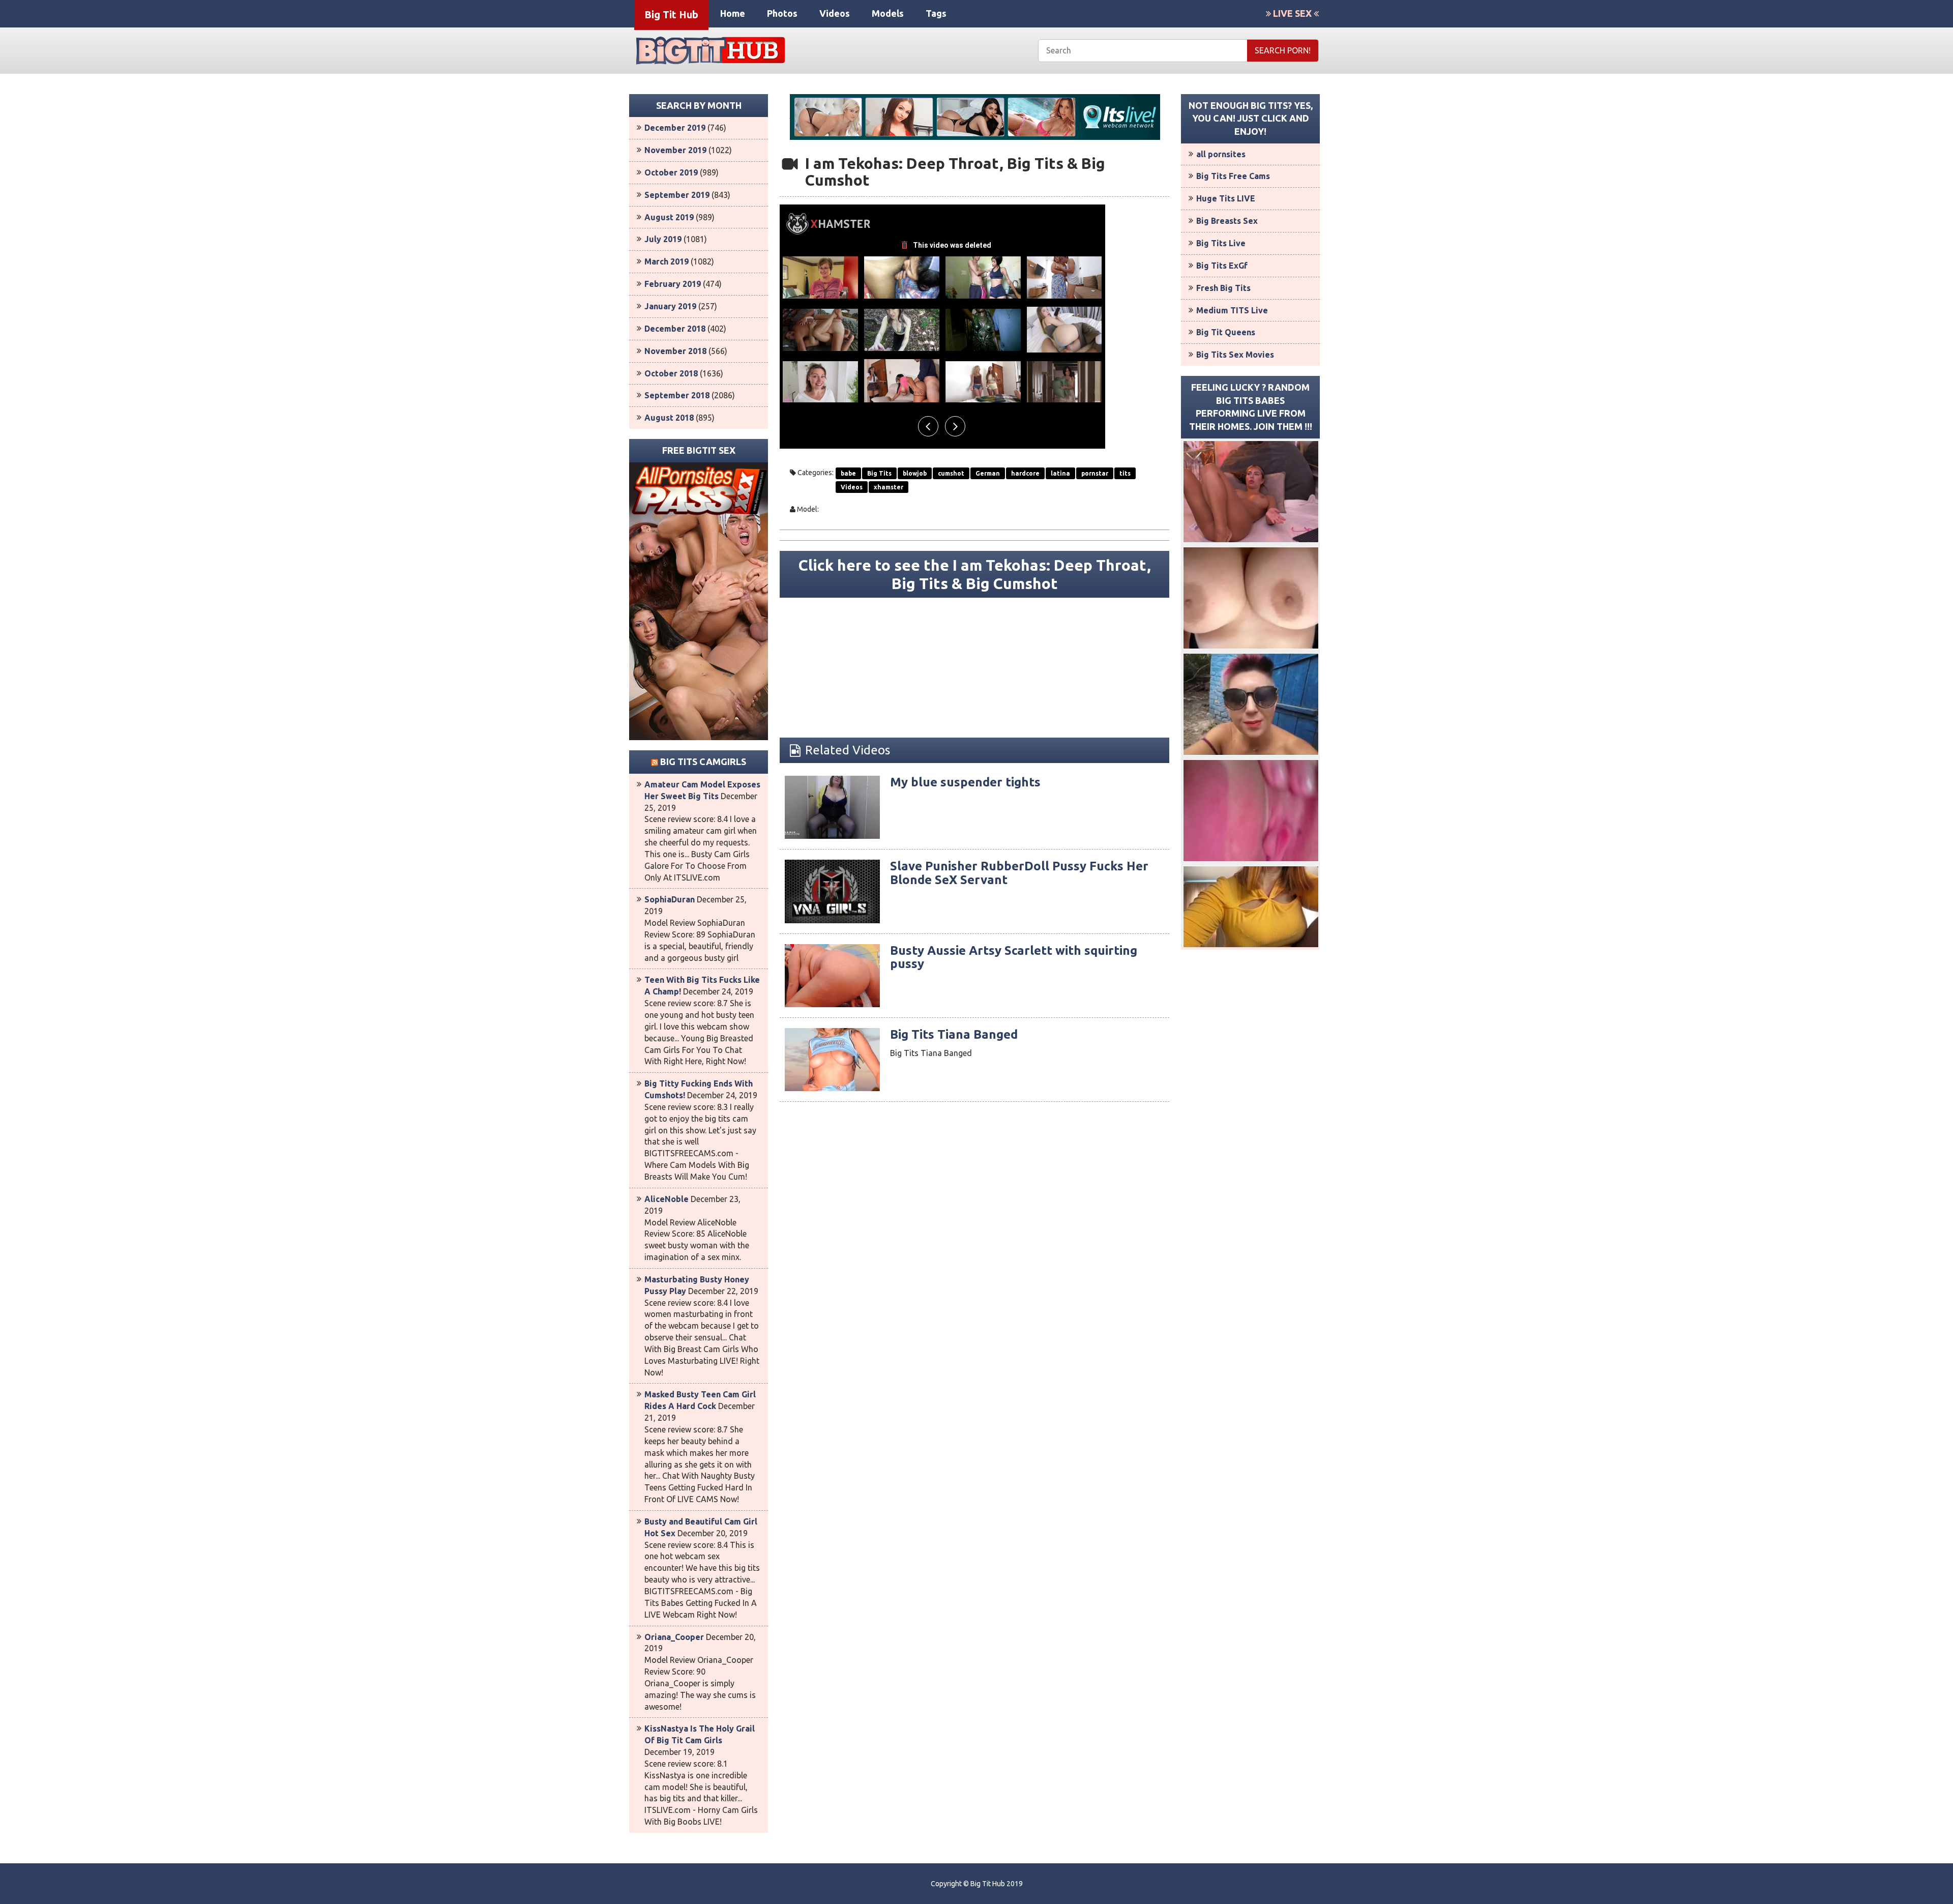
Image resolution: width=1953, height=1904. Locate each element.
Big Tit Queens (1226, 332)
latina (1060, 473)
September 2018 (677, 395)
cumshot (951, 473)
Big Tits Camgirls (703, 761)
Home (733, 13)
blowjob (915, 473)
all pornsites (1221, 154)
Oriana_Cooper (674, 1637)
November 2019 (675, 150)
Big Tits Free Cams (1233, 176)
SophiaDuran (670, 899)
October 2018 (671, 373)
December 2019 (675, 128)
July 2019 (663, 239)
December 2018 (675, 329)
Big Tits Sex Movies (1235, 355)
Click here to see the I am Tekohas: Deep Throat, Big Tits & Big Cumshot (975, 574)
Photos (782, 13)
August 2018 (669, 418)
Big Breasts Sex (1227, 221)
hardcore (1025, 473)
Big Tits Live (1221, 243)
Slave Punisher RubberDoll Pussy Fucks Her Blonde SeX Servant (1019, 873)
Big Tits (879, 473)
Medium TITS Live (1232, 310)
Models (888, 13)
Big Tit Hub (671, 14)
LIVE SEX (1292, 13)
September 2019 (677, 195)
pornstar (1095, 473)
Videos (835, 13)
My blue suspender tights (965, 782)
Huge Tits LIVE (1226, 198)
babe (848, 473)
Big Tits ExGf (1222, 266)
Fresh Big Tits (1223, 288)
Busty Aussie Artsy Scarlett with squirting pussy (1014, 957)
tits (1125, 473)
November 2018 (675, 351)
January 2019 (670, 306)
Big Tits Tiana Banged (954, 1034)
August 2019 (669, 217)
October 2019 (671, 172)
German (988, 473)
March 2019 (667, 261)
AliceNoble (667, 1199)
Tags (936, 13)
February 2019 (673, 284)
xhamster (889, 487)
